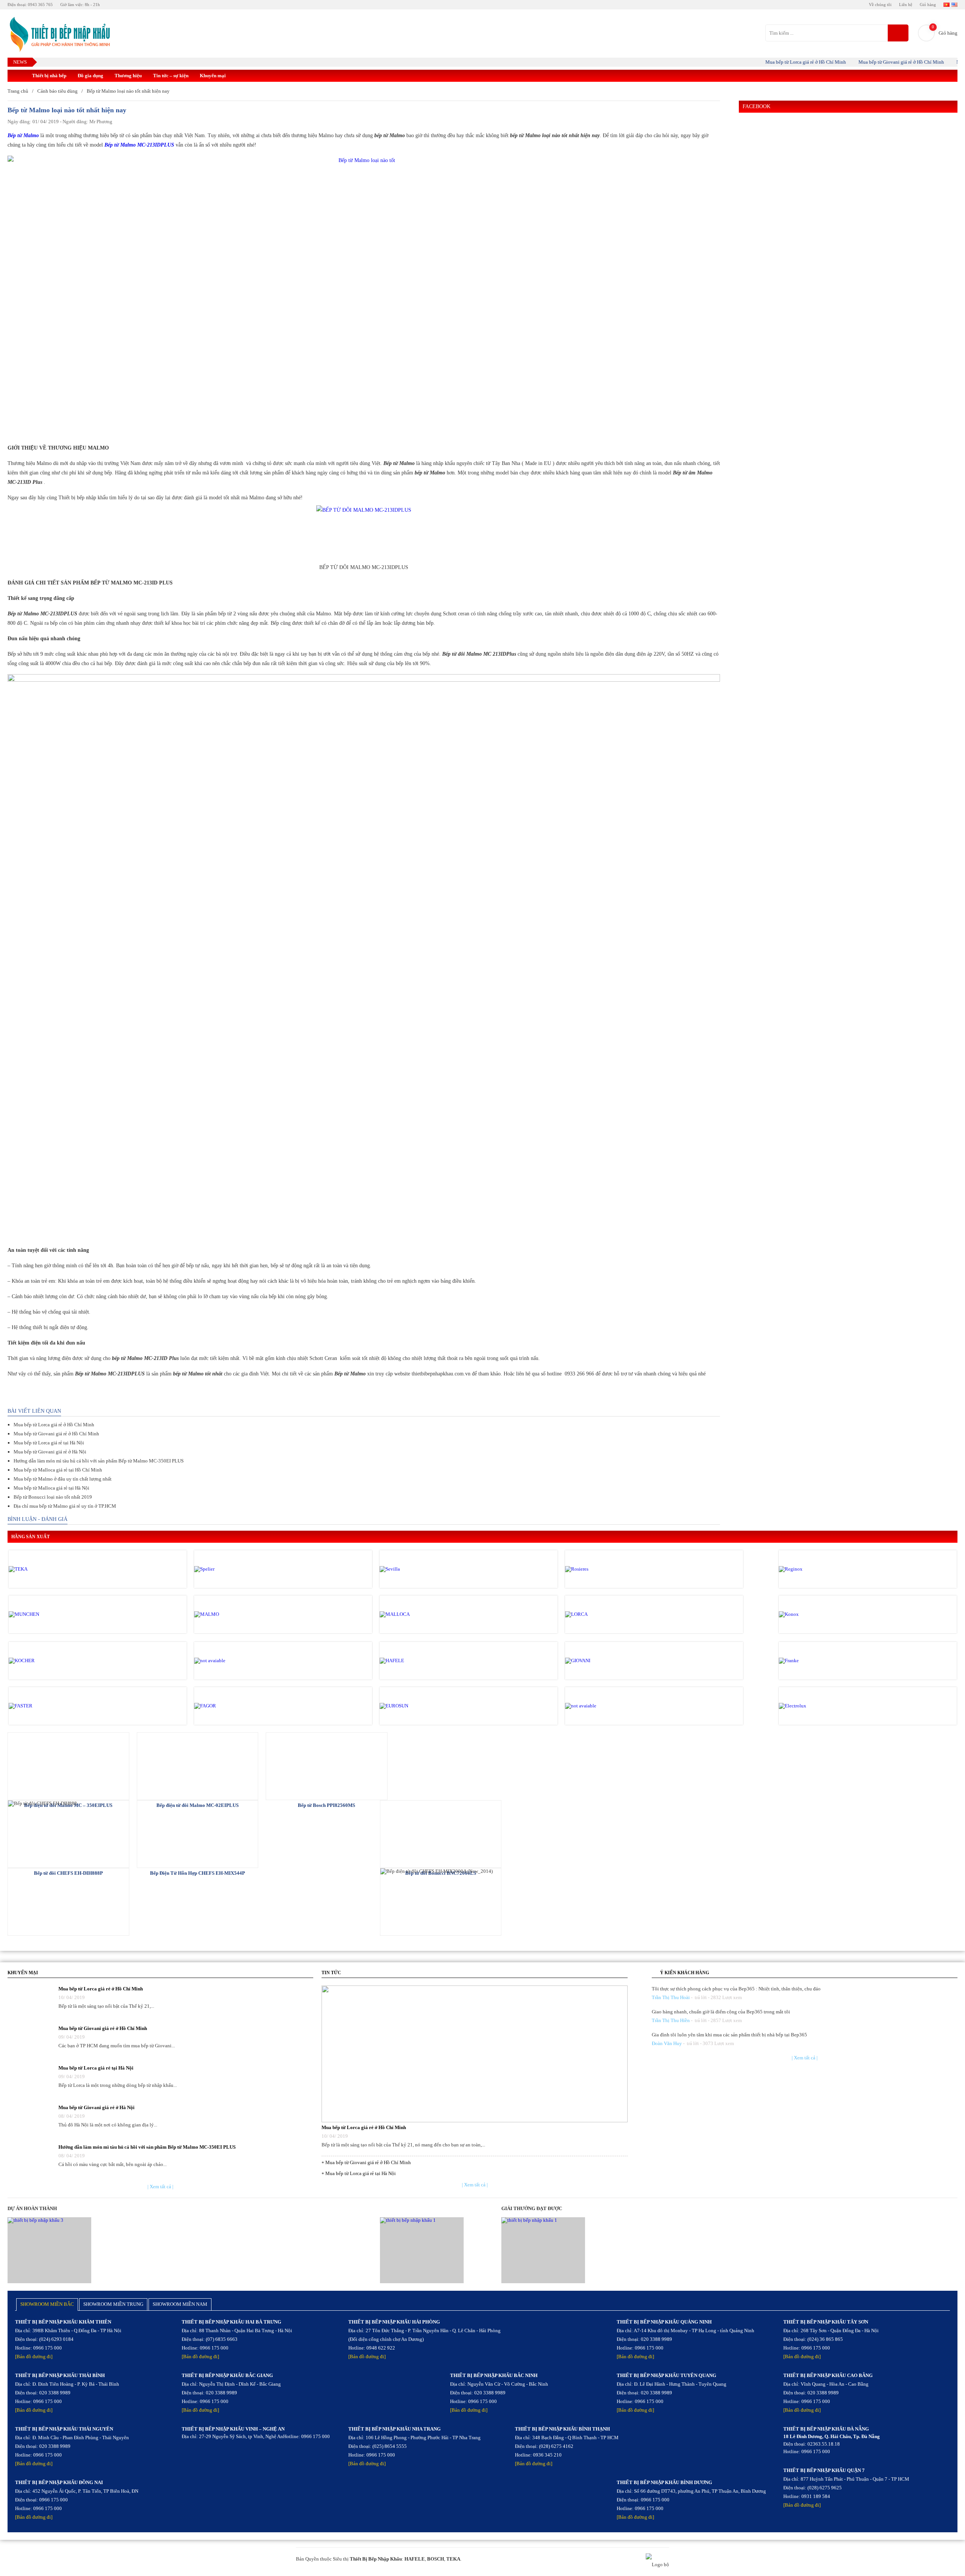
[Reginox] (811, 1569)
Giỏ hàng (928, 5)
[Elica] (597, 1706)
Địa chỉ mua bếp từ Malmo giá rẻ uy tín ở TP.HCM (65, 1506)
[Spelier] (226, 1569)
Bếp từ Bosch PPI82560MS (326, 1805)
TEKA (453, 2559)
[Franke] (811, 1661)
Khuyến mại (213, 76)
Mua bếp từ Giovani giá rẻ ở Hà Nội (50, 1452)
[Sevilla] (412, 1569)
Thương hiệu (128, 76)
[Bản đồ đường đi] (34, 2356)
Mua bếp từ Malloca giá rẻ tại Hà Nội (51, 1488)
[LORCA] (597, 1614)
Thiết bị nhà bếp (49, 76)
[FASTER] (41, 1706)
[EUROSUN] (412, 1706)
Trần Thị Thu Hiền (671, 2020)
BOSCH (436, 2559)
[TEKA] (41, 1569)
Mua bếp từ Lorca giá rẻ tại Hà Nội (49, 1443)
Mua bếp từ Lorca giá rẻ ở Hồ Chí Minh (766, 62)
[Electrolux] (811, 1706)
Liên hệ (906, 5)
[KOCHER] (41, 1661)
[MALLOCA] (412, 1614)
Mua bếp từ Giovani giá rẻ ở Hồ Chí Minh (862, 62)
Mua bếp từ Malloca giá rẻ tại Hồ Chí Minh (58, 1470)
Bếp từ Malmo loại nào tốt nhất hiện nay (128, 91)
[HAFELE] (412, 1661)
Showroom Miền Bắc (47, 2304)
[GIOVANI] (597, 1661)
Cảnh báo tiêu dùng (57, 91)
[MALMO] (226, 1614)
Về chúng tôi (880, 5)
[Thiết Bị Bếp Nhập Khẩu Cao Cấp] (59, 35)
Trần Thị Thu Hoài (671, 1997)
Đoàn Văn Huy (667, 2043)
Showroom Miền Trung (113, 2304)
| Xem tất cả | (160, 2187)
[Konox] (811, 1614)
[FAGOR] (226, 1706)
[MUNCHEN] (41, 1614)
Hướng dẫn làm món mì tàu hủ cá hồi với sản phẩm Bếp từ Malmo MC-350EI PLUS (99, 1461)
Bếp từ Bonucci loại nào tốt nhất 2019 (53, 1497)
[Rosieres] (597, 1569)
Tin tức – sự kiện (171, 76)
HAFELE (415, 2559)
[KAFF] (226, 1661)
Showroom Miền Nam (180, 2304)
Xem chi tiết (68, 1765)
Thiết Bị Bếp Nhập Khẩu (376, 2559)
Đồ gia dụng (90, 76)
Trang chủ (18, 91)
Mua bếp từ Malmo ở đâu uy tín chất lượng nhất (63, 1479)
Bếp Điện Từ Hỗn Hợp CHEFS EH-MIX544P (198, 1873)
